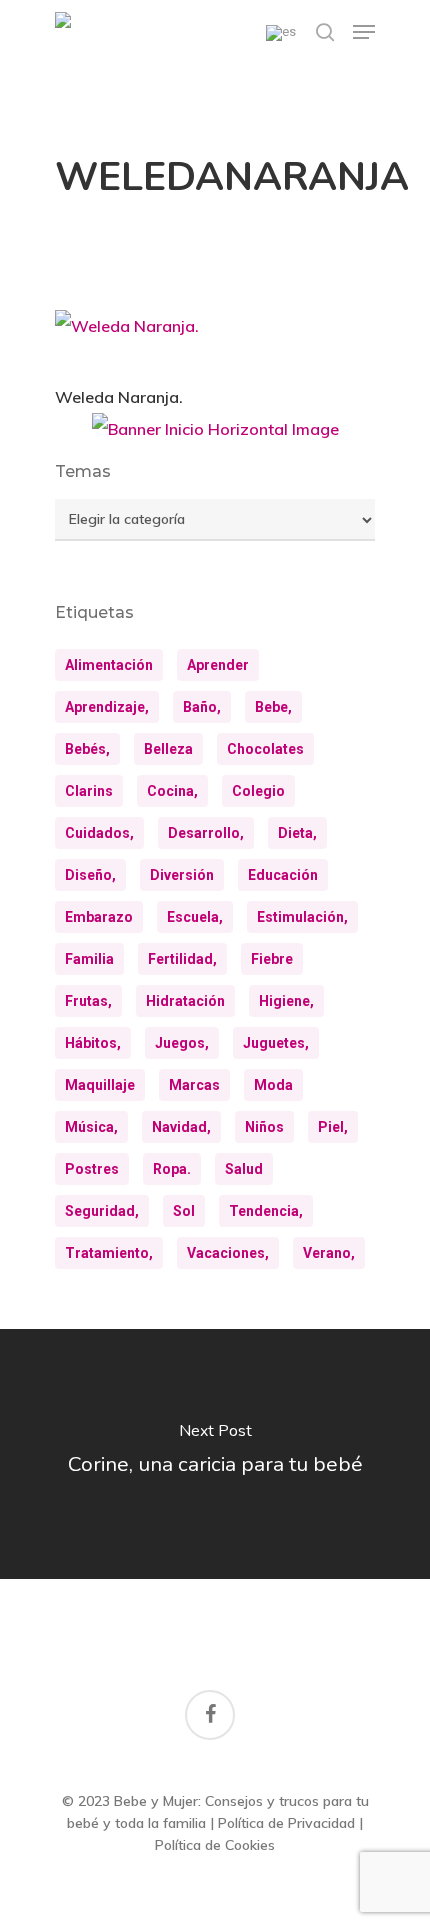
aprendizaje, (107, 707)
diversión (182, 875)
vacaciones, (228, 1253)
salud (244, 1169)
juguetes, (276, 1043)
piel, (333, 1127)
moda (273, 1085)
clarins (89, 791)
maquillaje (100, 1085)
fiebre (272, 959)
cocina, (172, 791)
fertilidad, (182, 959)
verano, (329, 1253)
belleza (168, 749)
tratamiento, (109, 1253)
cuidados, (99, 833)
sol (184, 1211)
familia (89, 959)
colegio (258, 791)
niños (264, 1127)
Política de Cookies (215, 1845)
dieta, (297, 833)
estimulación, (302, 917)
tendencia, (266, 1211)
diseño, (90, 875)
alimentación (109, 665)
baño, (202, 707)
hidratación (185, 1001)
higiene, (286, 1001)
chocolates (265, 749)
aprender (218, 665)
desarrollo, (206, 833)
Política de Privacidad (286, 1823)
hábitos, (93, 1043)
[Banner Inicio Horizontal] (215, 436)
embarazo (99, 917)
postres (92, 1169)
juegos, (182, 1043)
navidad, (181, 1127)
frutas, (88, 1001)
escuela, (195, 917)
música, (91, 1127)
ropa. (172, 1169)
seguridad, (102, 1211)
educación (283, 875)
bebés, (87, 749)
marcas (194, 1085)
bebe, (273, 707)
